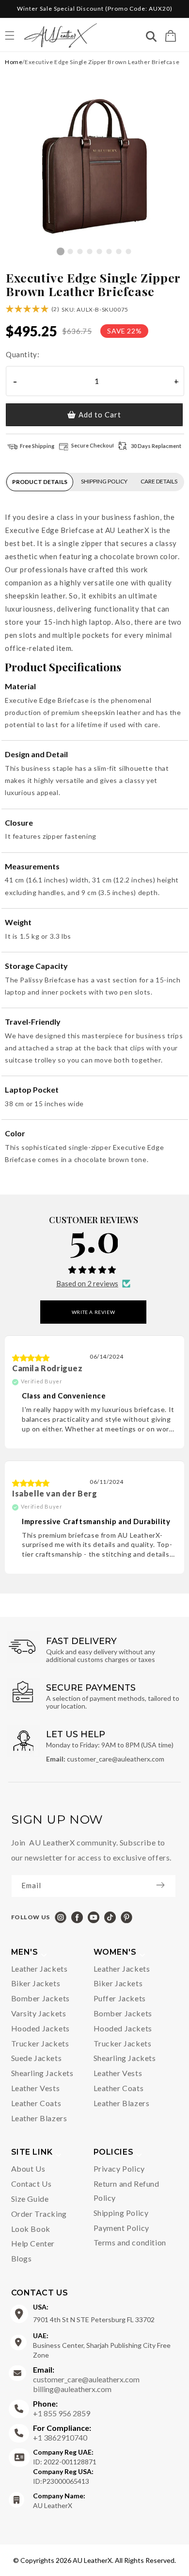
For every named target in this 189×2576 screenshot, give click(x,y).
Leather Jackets (39, 1969)
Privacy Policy (119, 2169)
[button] (171, 36)
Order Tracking (39, 2214)
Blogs (22, 2258)
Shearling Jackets (42, 2073)
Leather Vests (36, 2088)
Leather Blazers (39, 2118)
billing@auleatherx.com (72, 2389)
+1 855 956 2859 (62, 2408)
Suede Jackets (37, 2058)
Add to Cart (100, 415)
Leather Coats (36, 2103)
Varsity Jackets (39, 2013)
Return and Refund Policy (126, 2191)
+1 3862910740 (62, 2433)
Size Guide (30, 2199)
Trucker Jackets (40, 2043)
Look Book (31, 2229)
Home (14, 62)
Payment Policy (121, 2228)
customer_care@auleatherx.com (86, 2374)
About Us (28, 2169)
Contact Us (31, 2184)
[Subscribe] (165, 1885)
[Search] (151, 38)
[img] (31, 1358)
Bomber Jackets (40, 1998)
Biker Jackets (36, 1983)
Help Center (33, 2243)
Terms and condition (130, 2242)
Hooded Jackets (40, 2028)
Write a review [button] (93, 1312)
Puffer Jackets (120, 1998)
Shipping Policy (121, 2213)
